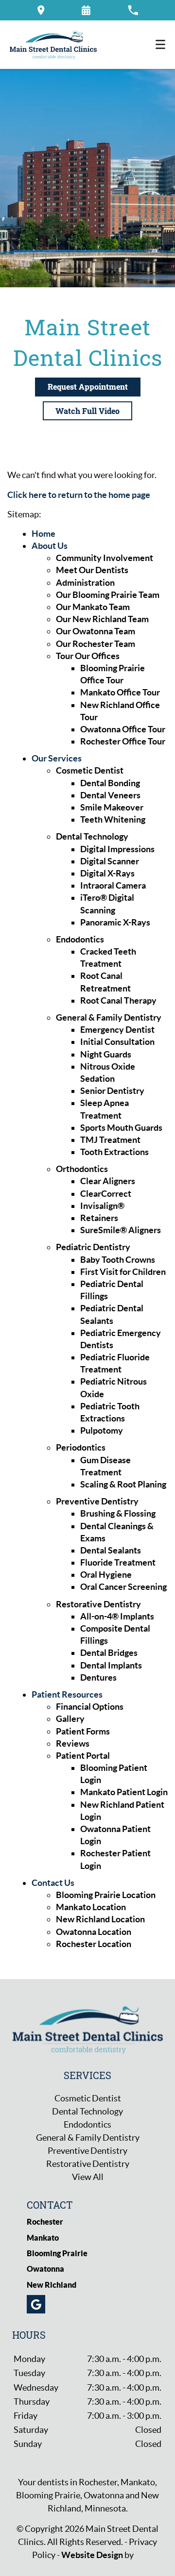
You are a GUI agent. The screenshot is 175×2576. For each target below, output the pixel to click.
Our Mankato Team (93, 607)
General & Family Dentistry (109, 1017)
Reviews (73, 1743)
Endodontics (80, 939)
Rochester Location (94, 1944)
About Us (50, 546)
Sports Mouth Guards (121, 1128)
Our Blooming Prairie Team (108, 595)
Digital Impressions (117, 849)
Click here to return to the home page (79, 495)
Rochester (45, 2222)
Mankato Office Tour (120, 692)
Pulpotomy (102, 1430)
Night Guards (106, 1054)
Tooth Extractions (114, 1152)
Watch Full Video (87, 411)
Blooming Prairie (57, 2253)
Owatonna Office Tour (123, 729)
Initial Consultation (117, 1042)
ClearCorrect (106, 1194)
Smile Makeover (112, 807)
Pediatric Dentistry (93, 1247)
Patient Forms (83, 1731)
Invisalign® (102, 1206)
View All (88, 2177)
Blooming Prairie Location (106, 1895)
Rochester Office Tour (123, 741)
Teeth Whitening (113, 819)
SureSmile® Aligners (121, 1230)
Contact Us (53, 1883)
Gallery (70, 1719)
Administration (85, 583)
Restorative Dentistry (98, 1604)
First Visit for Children (123, 1272)
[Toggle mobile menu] (160, 44)
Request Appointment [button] (88, 387)
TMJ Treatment (110, 1140)
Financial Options (90, 1707)
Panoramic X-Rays (115, 922)
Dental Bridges (109, 1653)
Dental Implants (111, 1665)
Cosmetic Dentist (90, 770)
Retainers (99, 1218)
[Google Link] (36, 2304)
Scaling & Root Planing (123, 1484)
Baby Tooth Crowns (118, 1260)
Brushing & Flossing (118, 1513)
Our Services (57, 758)
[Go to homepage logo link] (87, 2029)
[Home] (53, 45)
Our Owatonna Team (96, 631)
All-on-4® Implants (117, 1616)
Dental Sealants (111, 1550)
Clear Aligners (108, 1181)
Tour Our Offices (88, 656)
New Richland (52, 2285)
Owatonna (45, 2269)
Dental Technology (92, 836)
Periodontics (81, 1447)
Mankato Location (91, 1907)
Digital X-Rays (107, 873)
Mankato (43, 2238)
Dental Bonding (110, 783)
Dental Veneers (110, 795)
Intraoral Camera (113, 885)
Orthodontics (82, 1169)
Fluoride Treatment (118, 1562)
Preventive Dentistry (97, 1501)
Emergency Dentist (117, 1030)
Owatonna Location (94, 1932)
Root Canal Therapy (118, 1000)
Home (44, 534)
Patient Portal (83, 1756)
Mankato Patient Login (124, 1792)
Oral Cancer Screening (123, 1587)
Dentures (98, 1677)
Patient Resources (67, 1694)
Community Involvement (105, 558)
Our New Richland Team (102, 619)
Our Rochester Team (96, 644)
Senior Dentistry (112, 1091)
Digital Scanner (110, 861)
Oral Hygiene (106, 1575)
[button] (41, 10)
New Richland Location (100, 1919)
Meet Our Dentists (92, 570)
